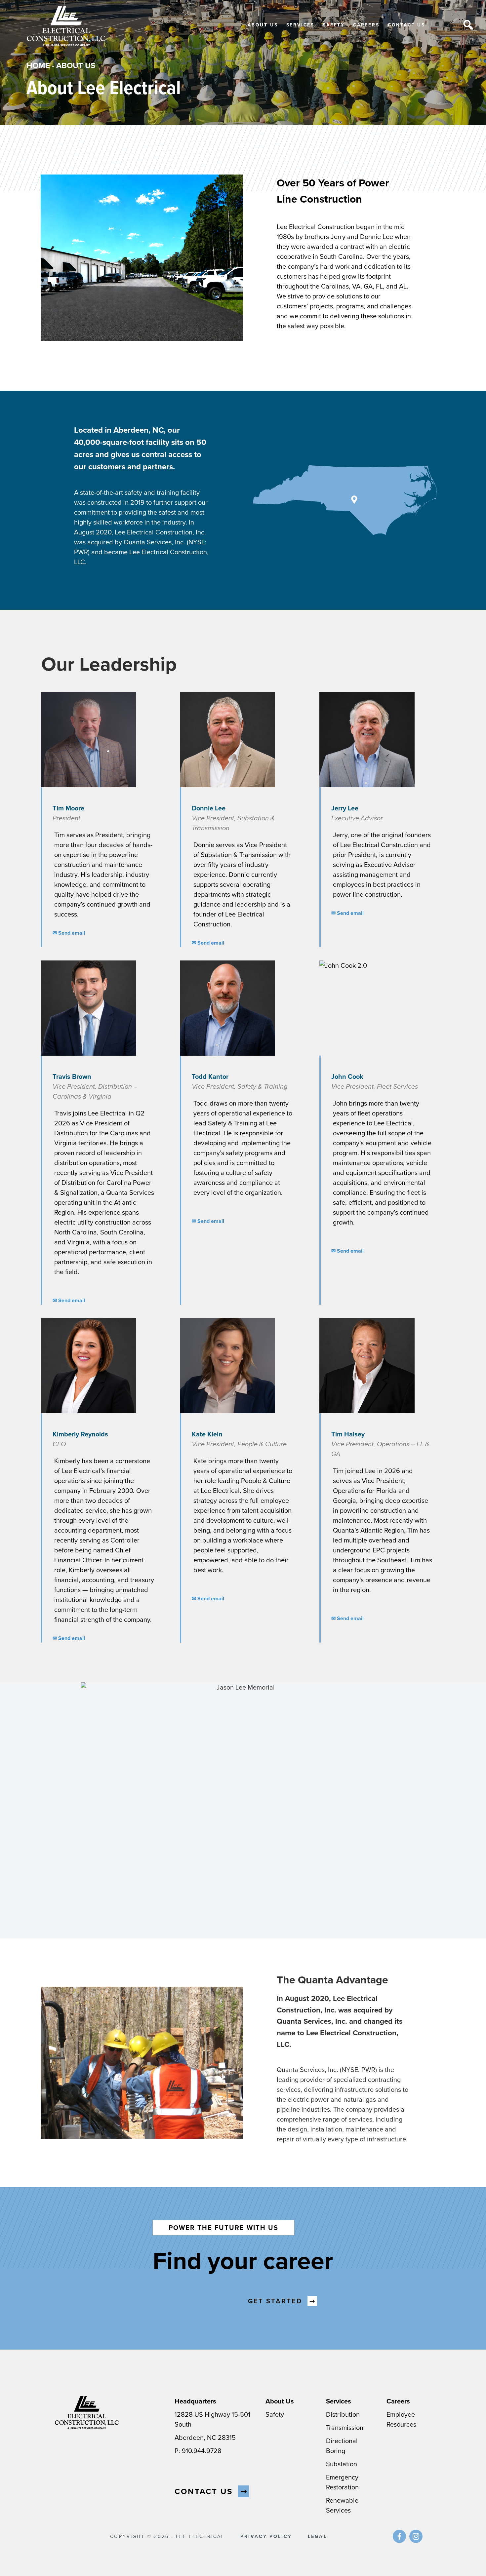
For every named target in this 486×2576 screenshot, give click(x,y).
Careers (366, 25)
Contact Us (406, 25)
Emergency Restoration (342, 2482)
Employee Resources (401, 2419)
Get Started (275, 2301)
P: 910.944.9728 (198, 2451)
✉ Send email (69, 933)
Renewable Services (342, 2505)
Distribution (343, 2414)
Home (38, 65)
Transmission (345, 2427)
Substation (342, 2464)
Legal (317, 2536)
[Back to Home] (66, 27)
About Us (263, 25)
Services (300, 25)
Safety (334, 25)
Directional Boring (342, 2446)
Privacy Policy (266, 2536)
